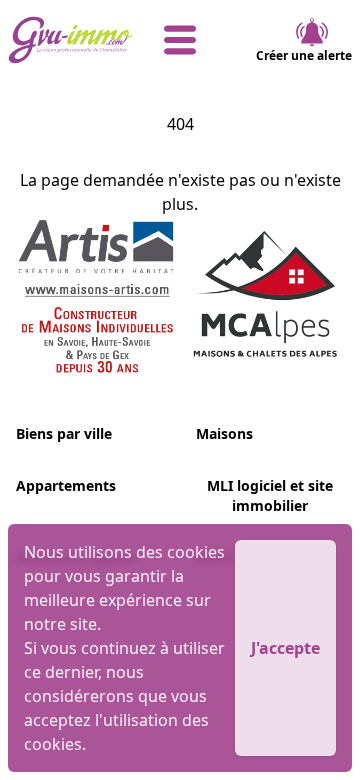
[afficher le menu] (180, 40)
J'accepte (285, 648)
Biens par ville (64, 433)
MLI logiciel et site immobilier (270, 495)
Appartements (66, 485)
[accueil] (65, 40)
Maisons (224, 433)
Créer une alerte (304, 55)
